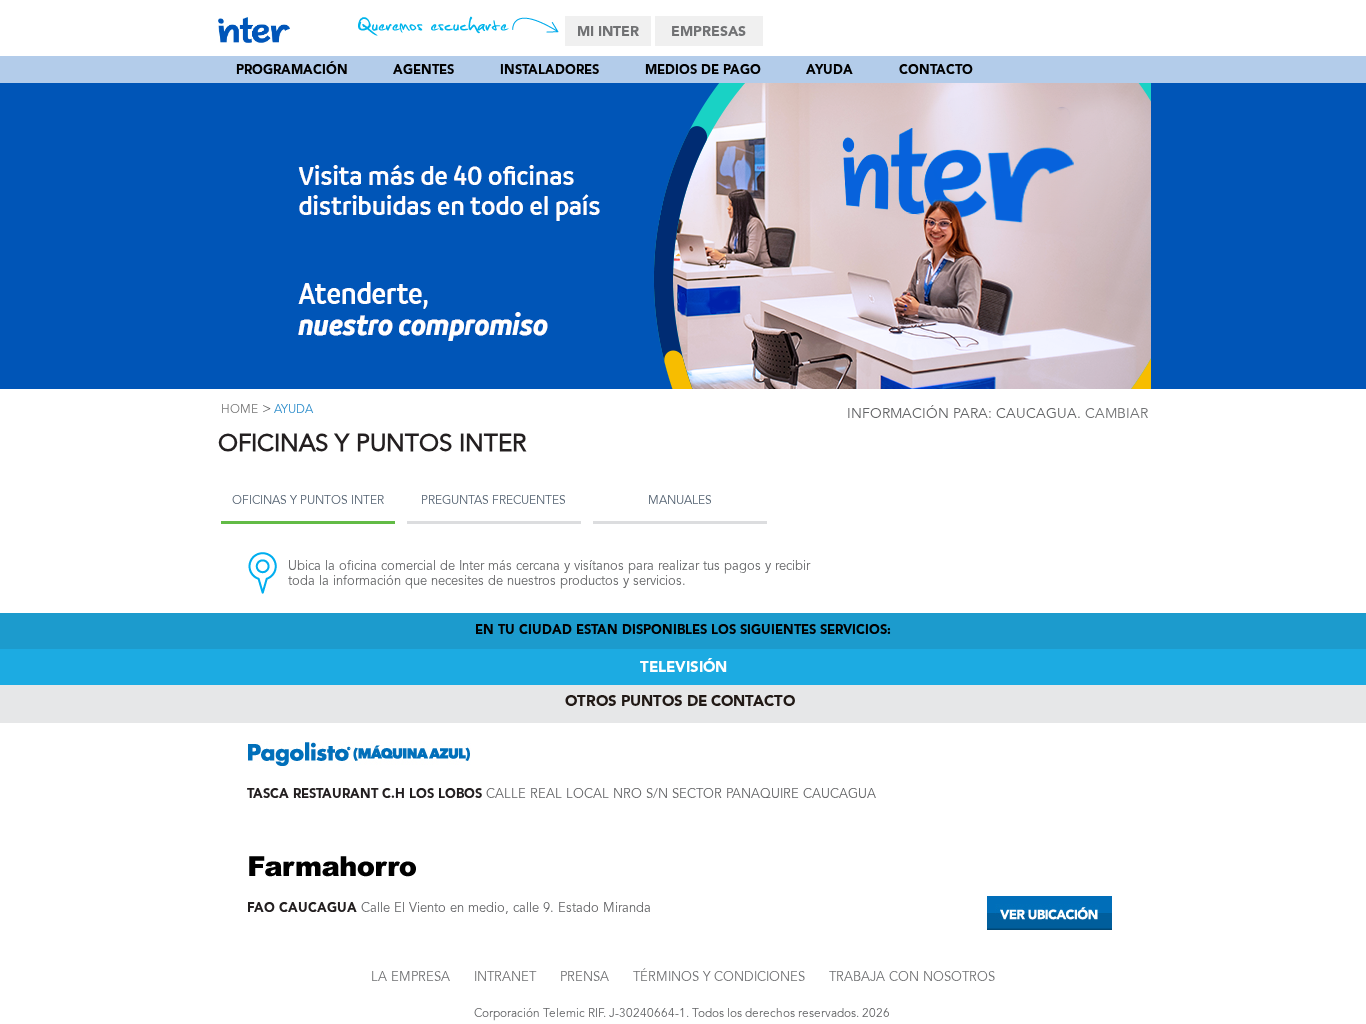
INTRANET (505, 977)
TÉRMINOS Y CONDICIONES (719, 977)
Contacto (936, 70)
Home (239, 410)
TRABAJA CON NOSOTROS (912, 977)
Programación (292, 70)
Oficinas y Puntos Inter (308, 501)
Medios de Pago (703, 70)
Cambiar (1116, 414)
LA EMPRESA (410, 977)
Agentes (423, 70)
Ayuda (829, 70)
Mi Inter (608, 32)
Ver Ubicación (1049, 913)
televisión (683, 668)
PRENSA (584, 977)
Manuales (680, 501)
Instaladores (549, 70)
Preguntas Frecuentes (493, 501)
